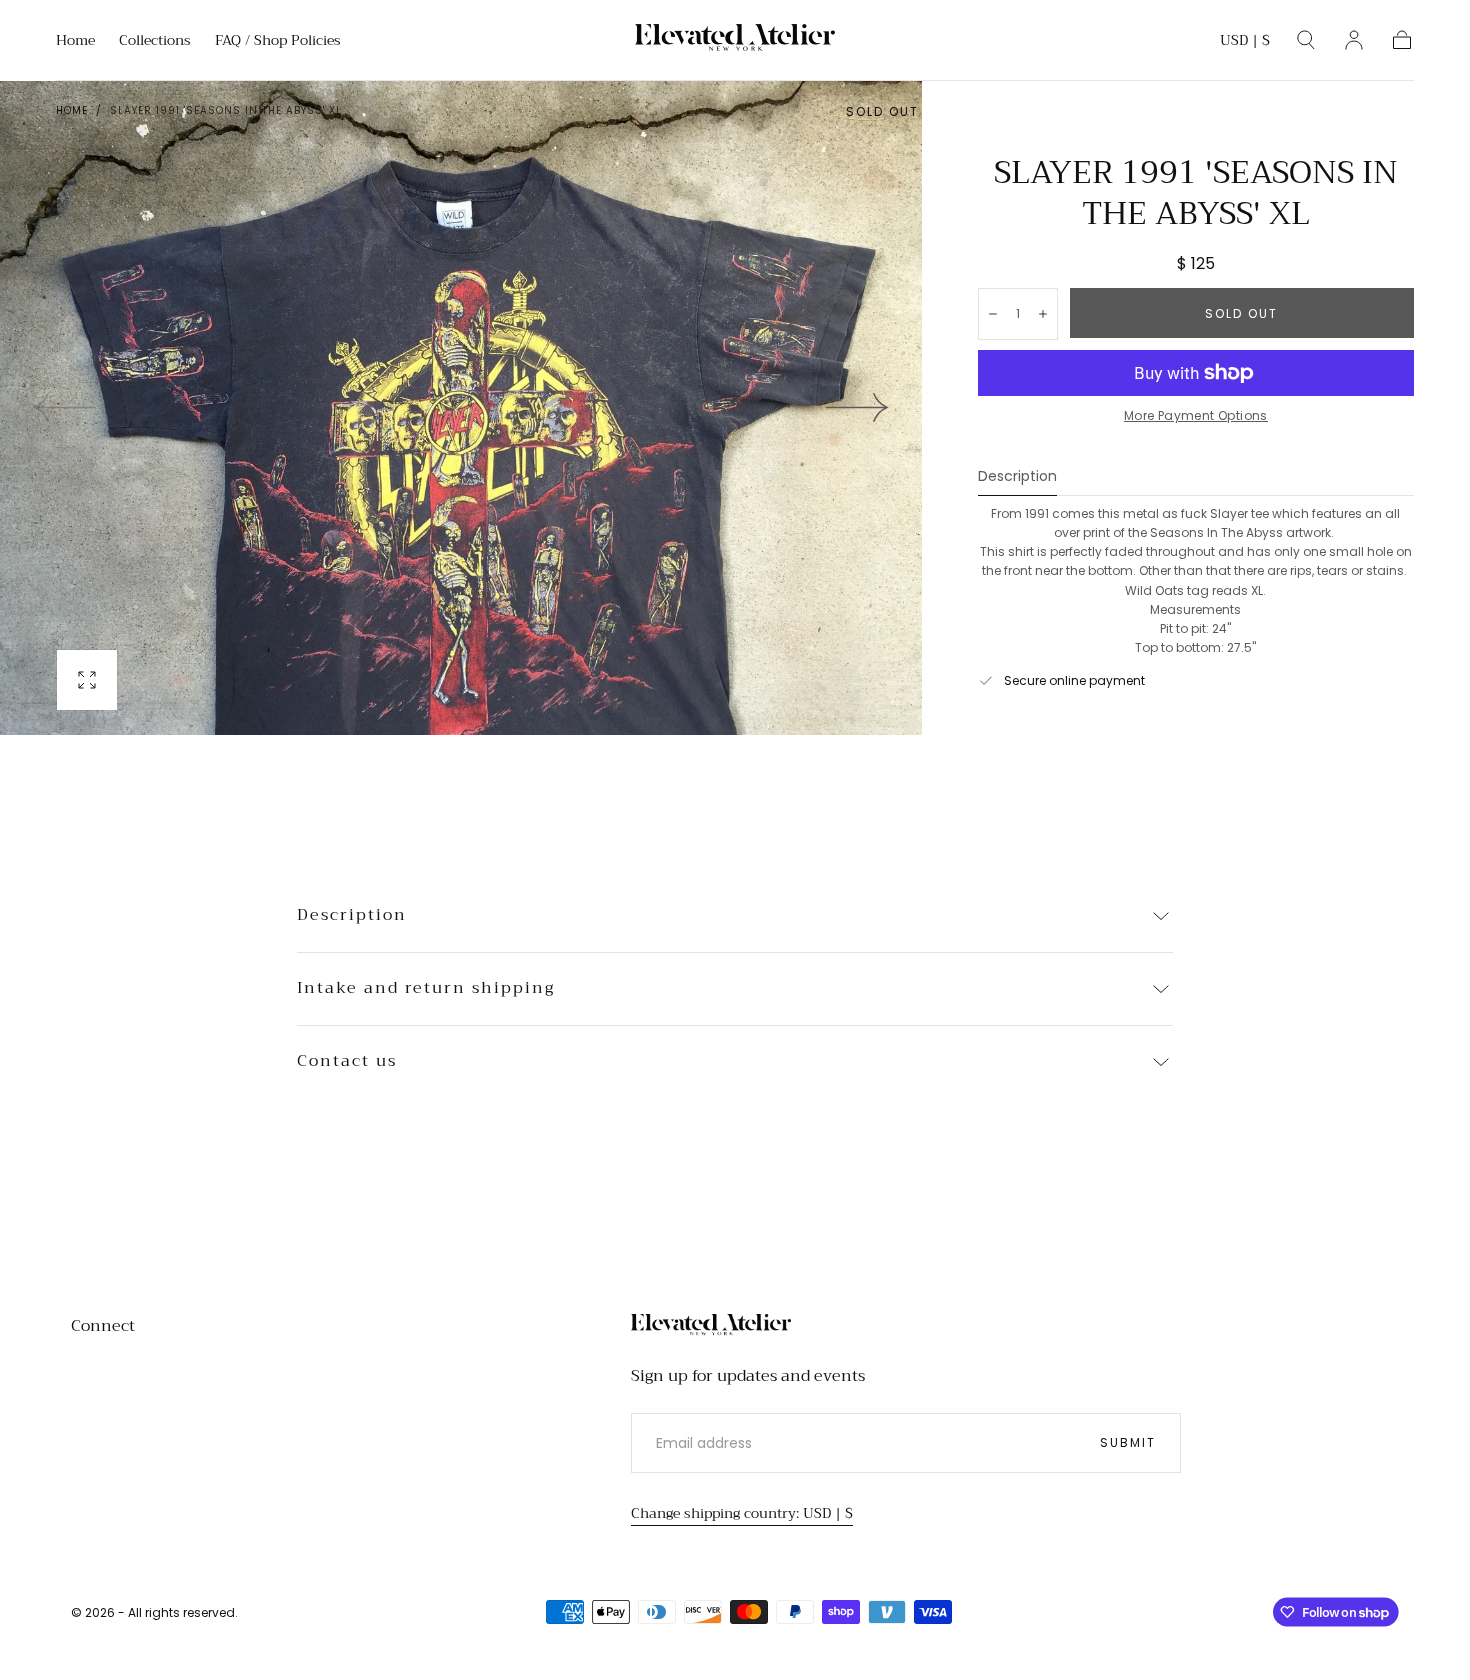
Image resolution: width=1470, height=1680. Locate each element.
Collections (155, 42)
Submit (1128, 1442)
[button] (1245, 43)
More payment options (1196, 415)
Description (1017, 477)
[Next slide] (858, 408)
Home (75, 42)
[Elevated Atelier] (711, 1327)
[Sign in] (1354, 40)
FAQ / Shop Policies (278, 42)
